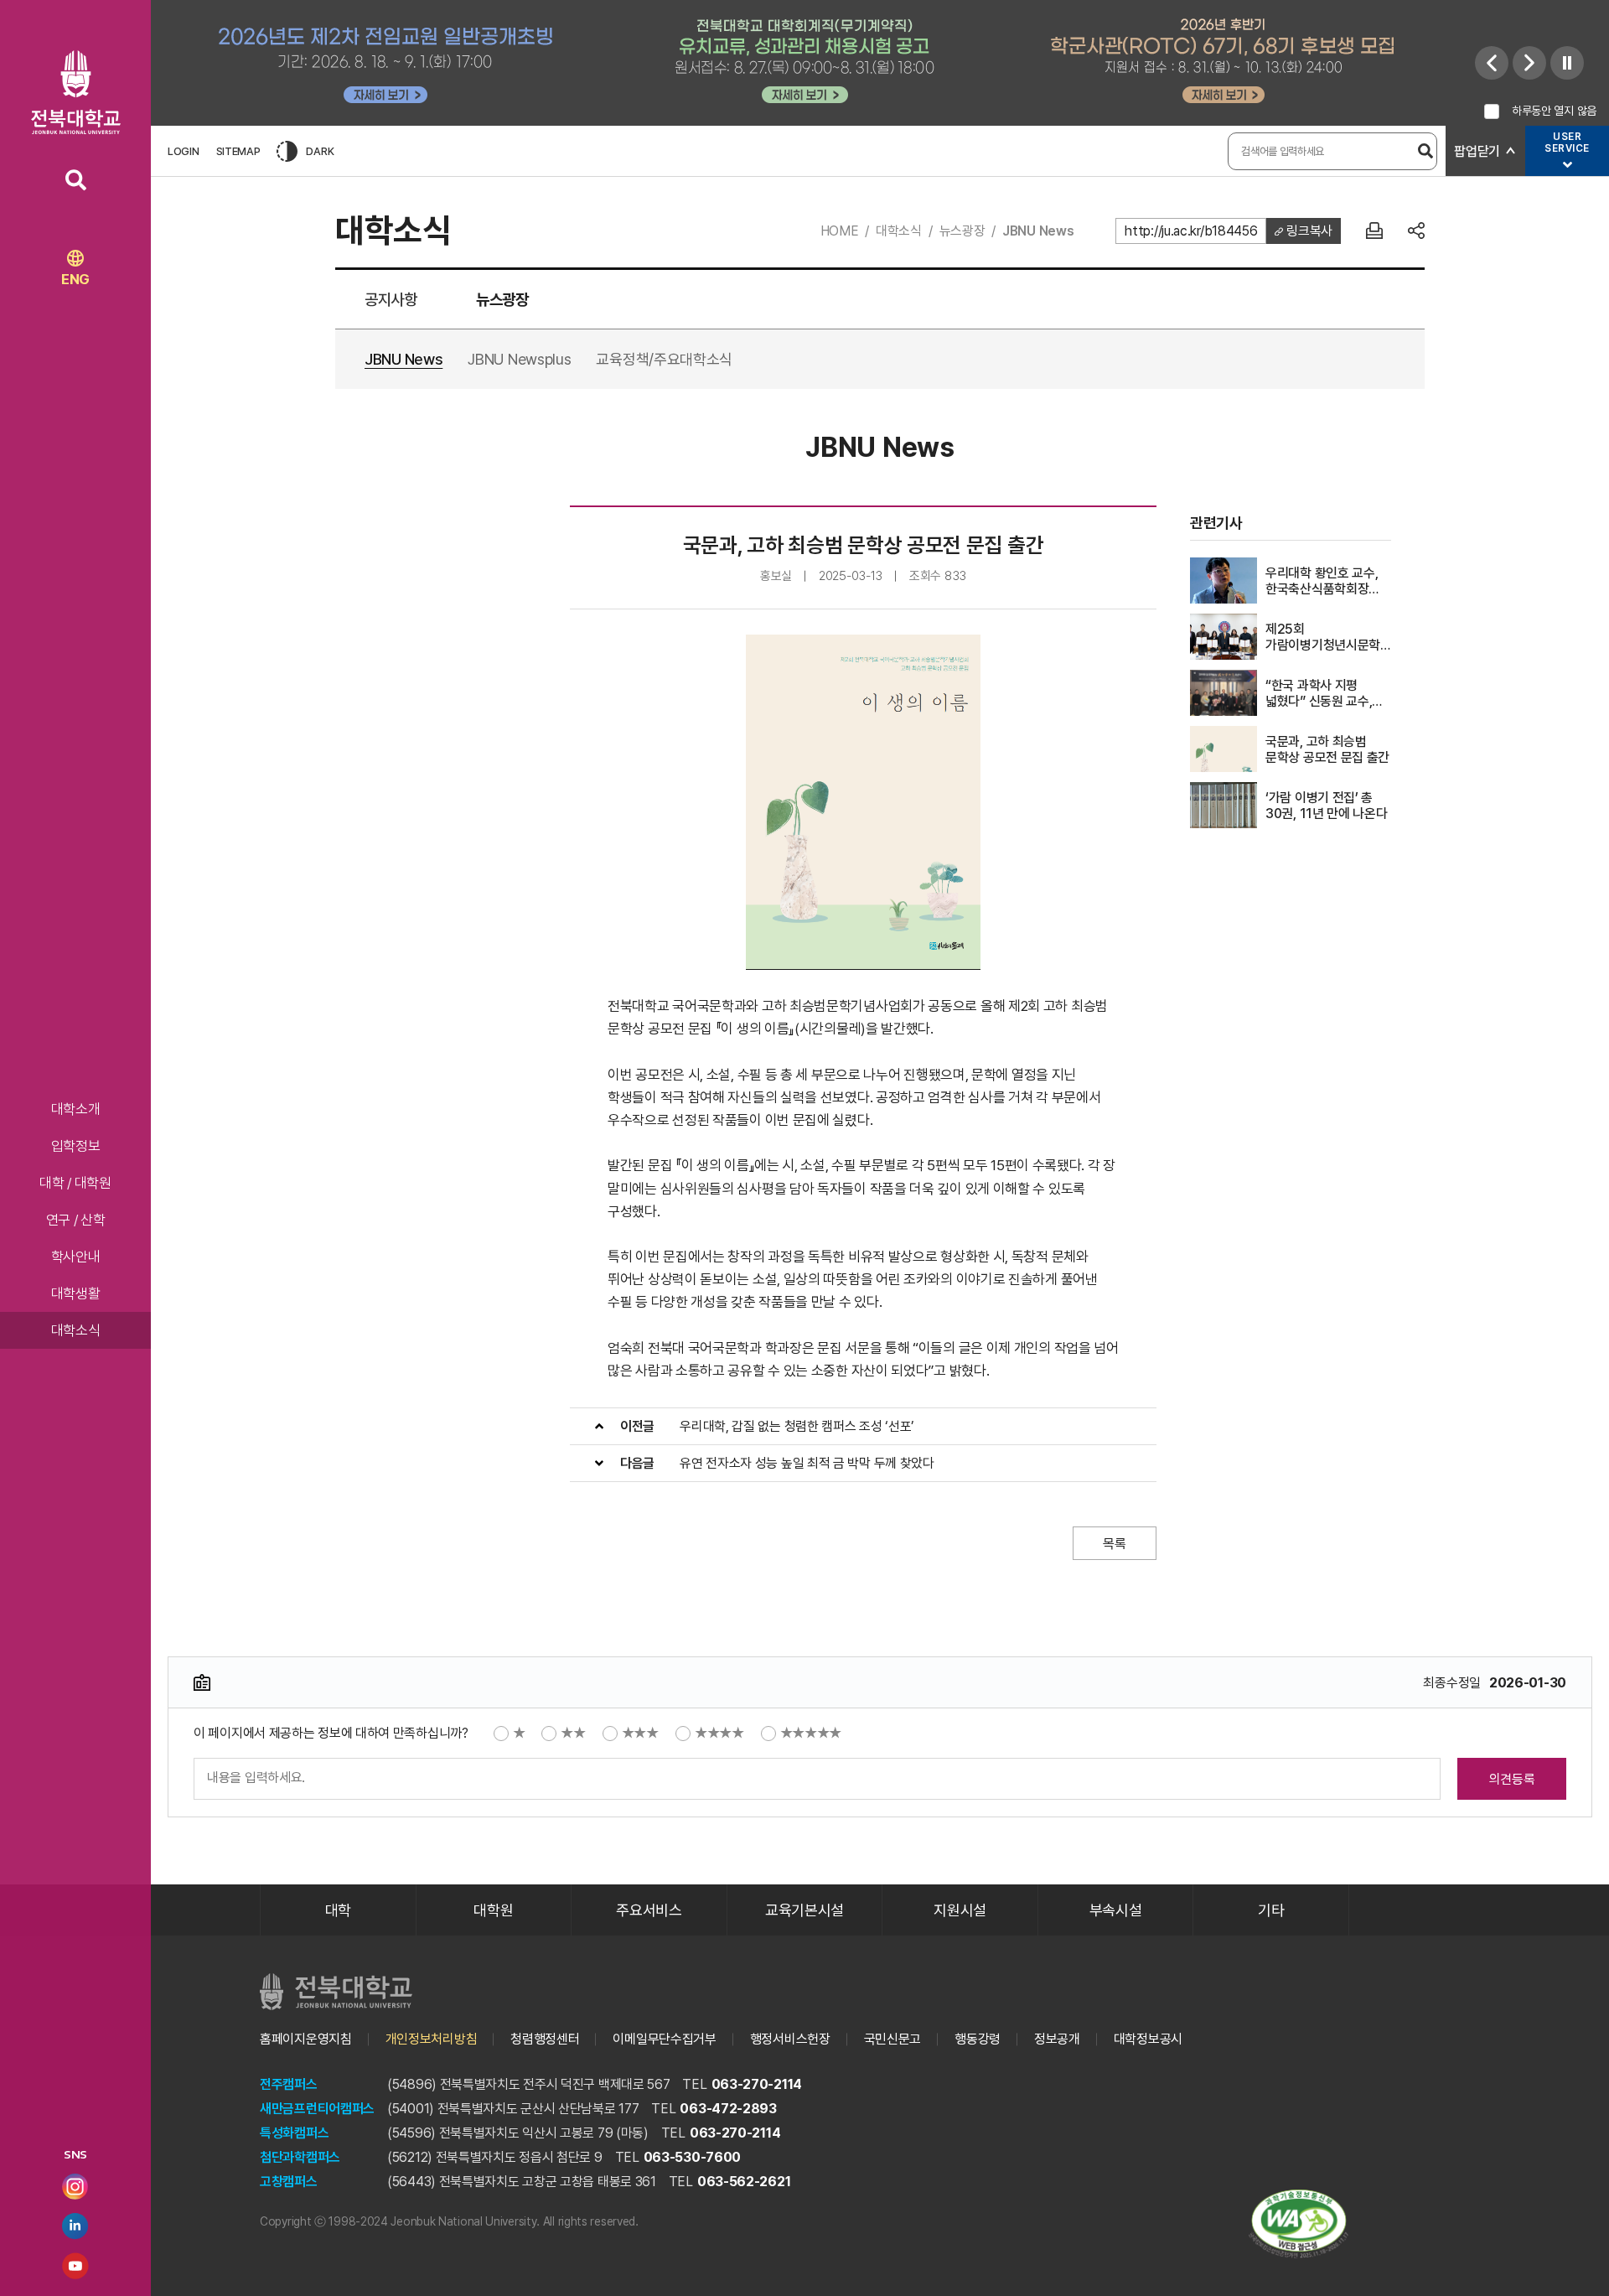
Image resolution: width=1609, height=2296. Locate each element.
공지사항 (391, 300)
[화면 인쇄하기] (1374, 231)
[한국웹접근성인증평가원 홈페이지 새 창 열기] (1299, 2224)
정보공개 (1057, 2039)
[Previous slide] (1492, 63)
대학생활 (76, 1293)
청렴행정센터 (545, 2039)
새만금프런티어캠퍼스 (317, 2109)
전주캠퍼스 (289, 2084)
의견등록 (1512, 1779)
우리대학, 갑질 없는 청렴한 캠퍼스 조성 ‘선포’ (797, 1426)
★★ (573, 1733)
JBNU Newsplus (519, 359)
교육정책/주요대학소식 (664, 359)
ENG (75, 279)
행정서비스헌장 (790, 2039)
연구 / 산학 (76, 1220)
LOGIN (184, 151)
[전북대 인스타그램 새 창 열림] (75, 2187)
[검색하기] (1425, 151)
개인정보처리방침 (432, 2039)
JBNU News (1038, 231)
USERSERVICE (1567, 143)
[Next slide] (1529, 63)
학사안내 (76, 1257)
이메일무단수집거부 (664, 2039)
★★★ (640, 1733)
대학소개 (76, 1109)
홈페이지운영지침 (306, 2039)
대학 (338, 1910)
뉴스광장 (962, 231)
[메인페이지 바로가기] (76, 92)
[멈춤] (1567, 63)
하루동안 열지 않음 (1554, 111)
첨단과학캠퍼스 (300, 2157)
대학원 (493, 1910)
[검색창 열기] (76, 180)
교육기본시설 (804, 1910)
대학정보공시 (1148, 2039)
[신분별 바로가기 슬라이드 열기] (1567, 165)
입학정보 (76, 1146)
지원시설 (960, 1910)
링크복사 (1308, 231)
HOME (840, 231)
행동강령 (978, 2039)
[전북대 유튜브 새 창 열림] (75, 2266)
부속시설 (1116, 1910)
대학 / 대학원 (75, 1183)
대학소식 (76, 1330)
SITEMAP (238, 151)
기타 (1271, 1910)
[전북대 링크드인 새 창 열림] (75, 2226)
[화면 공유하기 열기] (1416, 231)
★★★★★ (811, 1733)
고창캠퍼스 (289, 2182)
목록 (1114, 1544)
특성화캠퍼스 (294, 2133)
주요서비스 (649, 1910)
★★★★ (719, 1733)
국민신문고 (893, 2039)
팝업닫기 (1477, 151)
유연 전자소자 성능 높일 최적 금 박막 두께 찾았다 (807, 1463)
